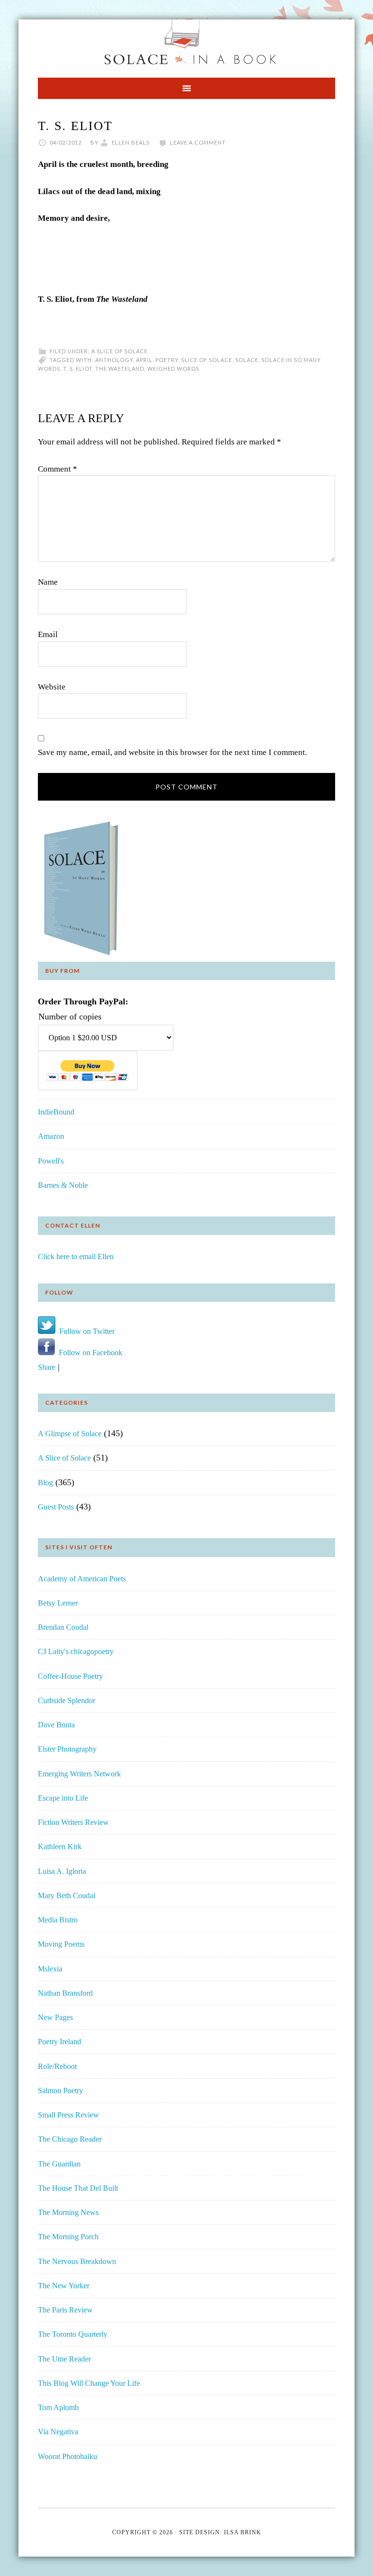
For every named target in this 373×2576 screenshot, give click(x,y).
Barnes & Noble (63, 1185)
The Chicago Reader (70, 2139)
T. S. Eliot (78, 369)
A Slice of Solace (119, 351)
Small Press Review (68, 2115)
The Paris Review (65, 2310)
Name (48, 582)
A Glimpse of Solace (70, 1434)
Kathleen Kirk (60, 1846)
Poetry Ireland (59, 2042)
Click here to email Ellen (76, 1256)
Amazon (51, 1136)
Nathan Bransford (65, 1993)
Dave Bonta (56, 1725)
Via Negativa (58, 2432)
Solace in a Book (186, 44)
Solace (247, 360)
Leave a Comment (198, 142)
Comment (58, 469)
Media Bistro (58, 1920)
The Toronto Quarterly (73, 2334)
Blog (45, 1483)
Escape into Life (63, 1798)
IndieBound (56, 1112)
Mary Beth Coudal (67, 1895)
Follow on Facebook (89, 1353)
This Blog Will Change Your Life (89, 2383)
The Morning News (68, 2212)
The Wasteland (120, 369)
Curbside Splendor (67, 1700)
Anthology (114, 360)
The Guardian (59, 2164)
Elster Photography (67, 1749)
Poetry (167, 360)
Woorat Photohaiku (68, 2456)
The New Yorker (64, 2286)
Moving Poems (61, 1944)
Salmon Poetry (60, 2091)
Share (47, 1367)
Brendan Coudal (63, 1627)
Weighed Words (173, 369)
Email (48, 634)
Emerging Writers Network (79, 1774)
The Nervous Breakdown (77, 2261)
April (144, 360)
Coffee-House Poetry (70, 1676)
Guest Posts (56, 1507)
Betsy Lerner (58, 1603)
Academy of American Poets (82, 1579)
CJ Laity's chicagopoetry (76, 1651)
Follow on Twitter (85, 1331)
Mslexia (50, 1969)
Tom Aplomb (58, 2407)
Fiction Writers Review (73, 1822)
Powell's (51, 1161)
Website (52, 687)
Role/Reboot (57, 2066)
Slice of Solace (207, 360)
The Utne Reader (64, 2359)
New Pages (55, 2017)
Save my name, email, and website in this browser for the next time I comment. (172, 752)
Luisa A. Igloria (62, 1871)
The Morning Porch (68, 2237)
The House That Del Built (78, 2188)
